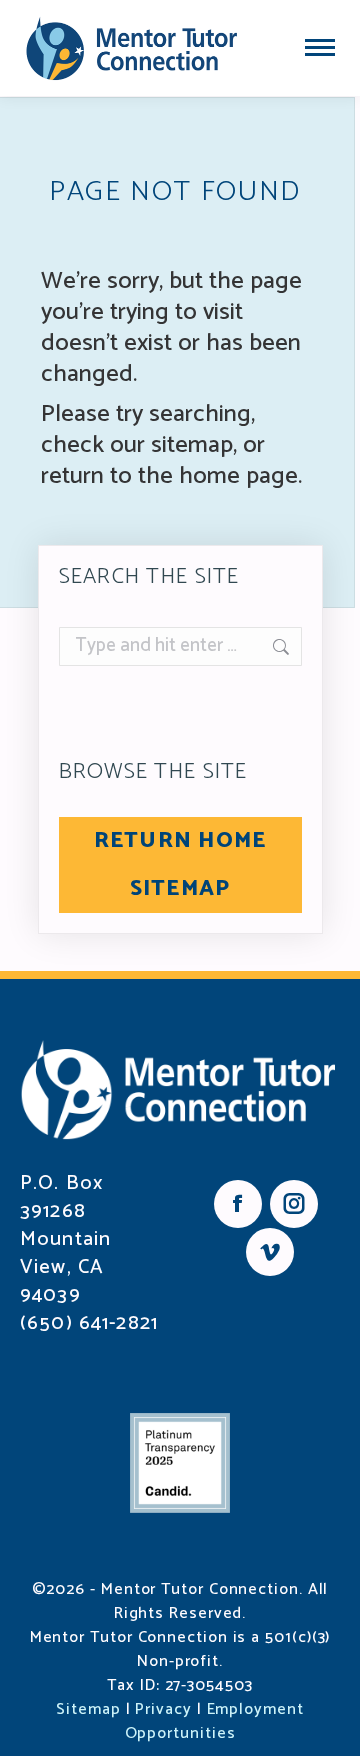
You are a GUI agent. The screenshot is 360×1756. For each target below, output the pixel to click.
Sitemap (88, 1709)
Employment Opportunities (214, 1721)
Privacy (163, 1709)
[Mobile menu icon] (320, 47)
